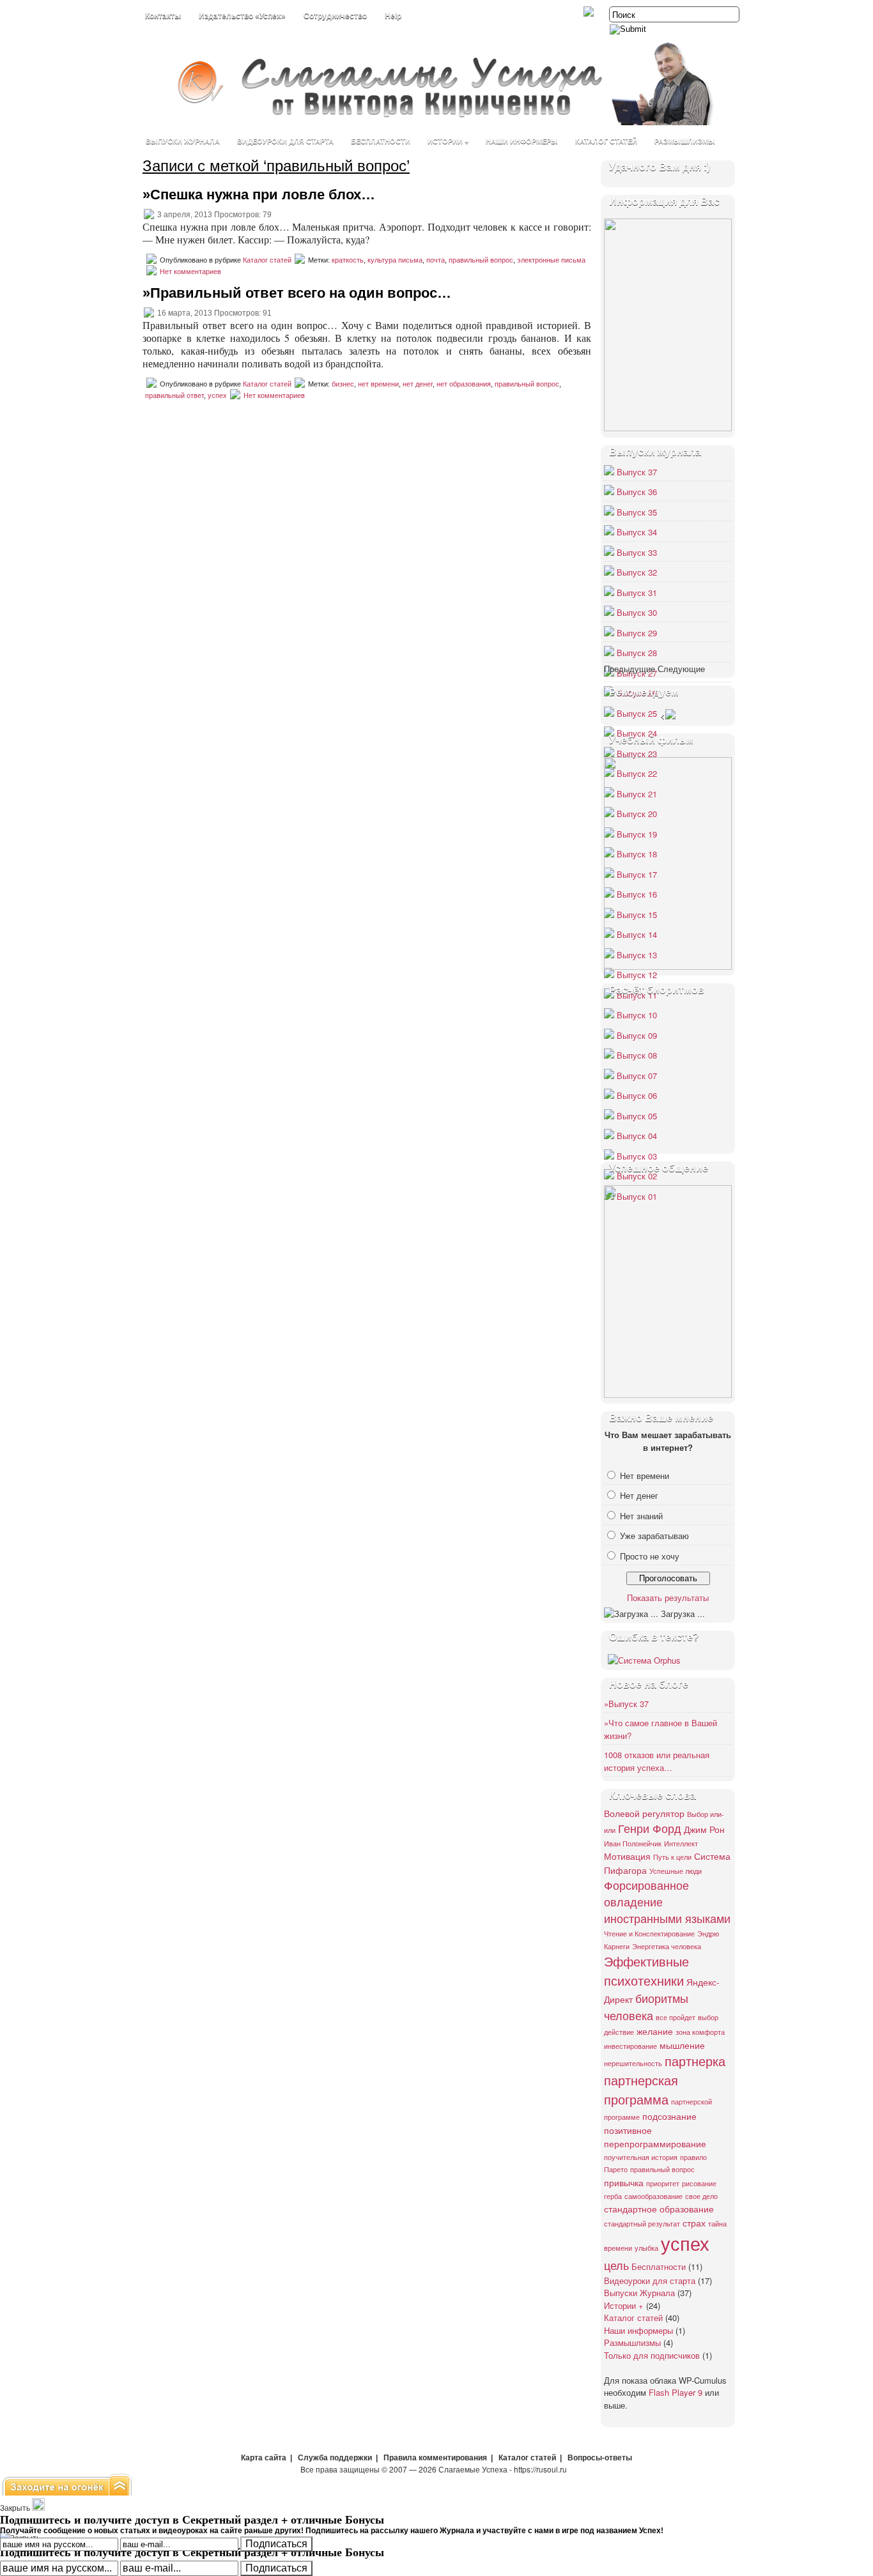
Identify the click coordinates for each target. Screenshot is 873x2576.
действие (619, 2032)
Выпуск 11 (637, 995)
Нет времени (645, 1476)
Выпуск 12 (637, 975)
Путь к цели (672, 1857)
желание (655, 2031)
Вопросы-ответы (600, 2458)
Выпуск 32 (637, 572)
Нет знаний (641, 1516)
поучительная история (641, 2157)
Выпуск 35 (637, 512)
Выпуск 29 (637, 633)
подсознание (669, 2116)
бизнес (343, 384)
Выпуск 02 (637, 1176)
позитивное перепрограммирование (655, 2137)
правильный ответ (174, 395)
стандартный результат (642, 2224)
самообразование (653, 2196)
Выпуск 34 (637, 532)
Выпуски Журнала (183, 141)
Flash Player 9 (676, 2392)
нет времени (378, 384)
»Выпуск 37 (626, 1704)
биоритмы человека (646, 2006)
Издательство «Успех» (242, 16)
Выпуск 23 (637, 754)
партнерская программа (641, 2089)
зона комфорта (700, 2032)
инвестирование (630, 2046)
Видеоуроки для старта (285, 141)
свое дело (701, 2196)
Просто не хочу (650, 1556)
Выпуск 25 (637, 713)
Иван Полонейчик (633, 1844)
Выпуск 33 (637, 552)
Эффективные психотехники (646, 1971)
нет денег (418, 384)
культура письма (395, 260)
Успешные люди (676, 1871)
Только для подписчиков (652, 2355)
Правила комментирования (435, 2458)
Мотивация (627, 1856)
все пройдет (676, 2017)
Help (393, 16)
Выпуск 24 (637, 733)
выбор (708, 2017)
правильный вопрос (481, 260)
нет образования (464, 384)
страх (694, 2222)
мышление (682, 2045)
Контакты (163, 16)
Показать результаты (668, 1598)
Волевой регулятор (644, 1813)
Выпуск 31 (637, 593)
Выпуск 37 (637, 472)
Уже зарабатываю (654, 1536)
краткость (348, 260)
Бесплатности (381, 141)
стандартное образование (659, 2208)
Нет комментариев (190, 272)
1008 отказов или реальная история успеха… (657, 1761)
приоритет (663, 2183)
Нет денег (639, 1495)
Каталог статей (606, 141)
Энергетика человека (667, 1946)
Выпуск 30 (637, 612)
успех (217, 395)
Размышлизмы (685, 141)
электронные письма (551, 260)
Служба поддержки (335, 2458)
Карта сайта (264, 2458)
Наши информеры (522, 141)
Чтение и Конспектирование (649, 1934)
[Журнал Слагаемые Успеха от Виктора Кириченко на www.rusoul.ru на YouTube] (590, 13)
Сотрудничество (335, 16)
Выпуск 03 (637, 1156)
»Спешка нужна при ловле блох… (259, 195)
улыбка (646, 2248)
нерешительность (633, 2063)
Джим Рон (704, 1829)
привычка (624, 2182)
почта (436, 260)
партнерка (695, 2061)
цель (616, 2265)
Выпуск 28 (637, 653)
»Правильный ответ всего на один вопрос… (297, 293)
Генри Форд (650, 1828)
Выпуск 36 (637, 492)
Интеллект (681, 1844)
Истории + (448, 141)
